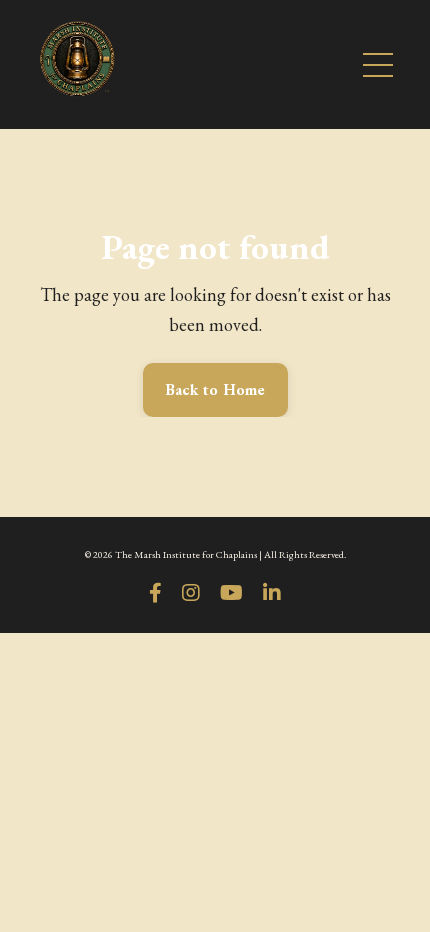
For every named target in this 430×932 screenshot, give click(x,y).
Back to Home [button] (215, 389)
